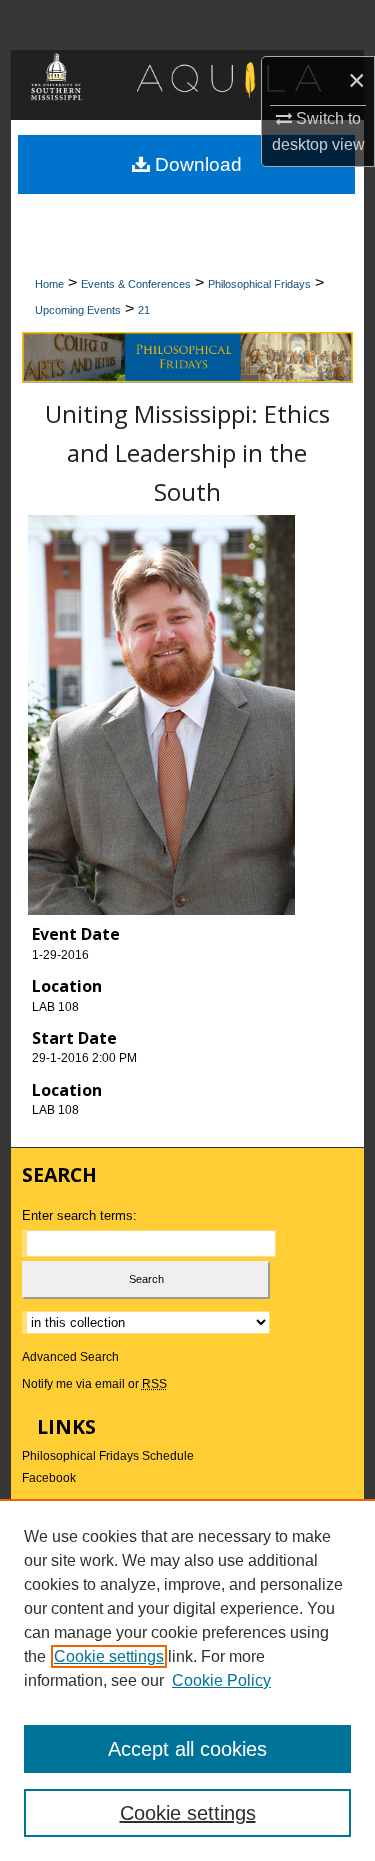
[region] (187, 1680)
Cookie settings (109, 1656)
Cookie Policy (221, 1680)
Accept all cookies (187, 1749)
